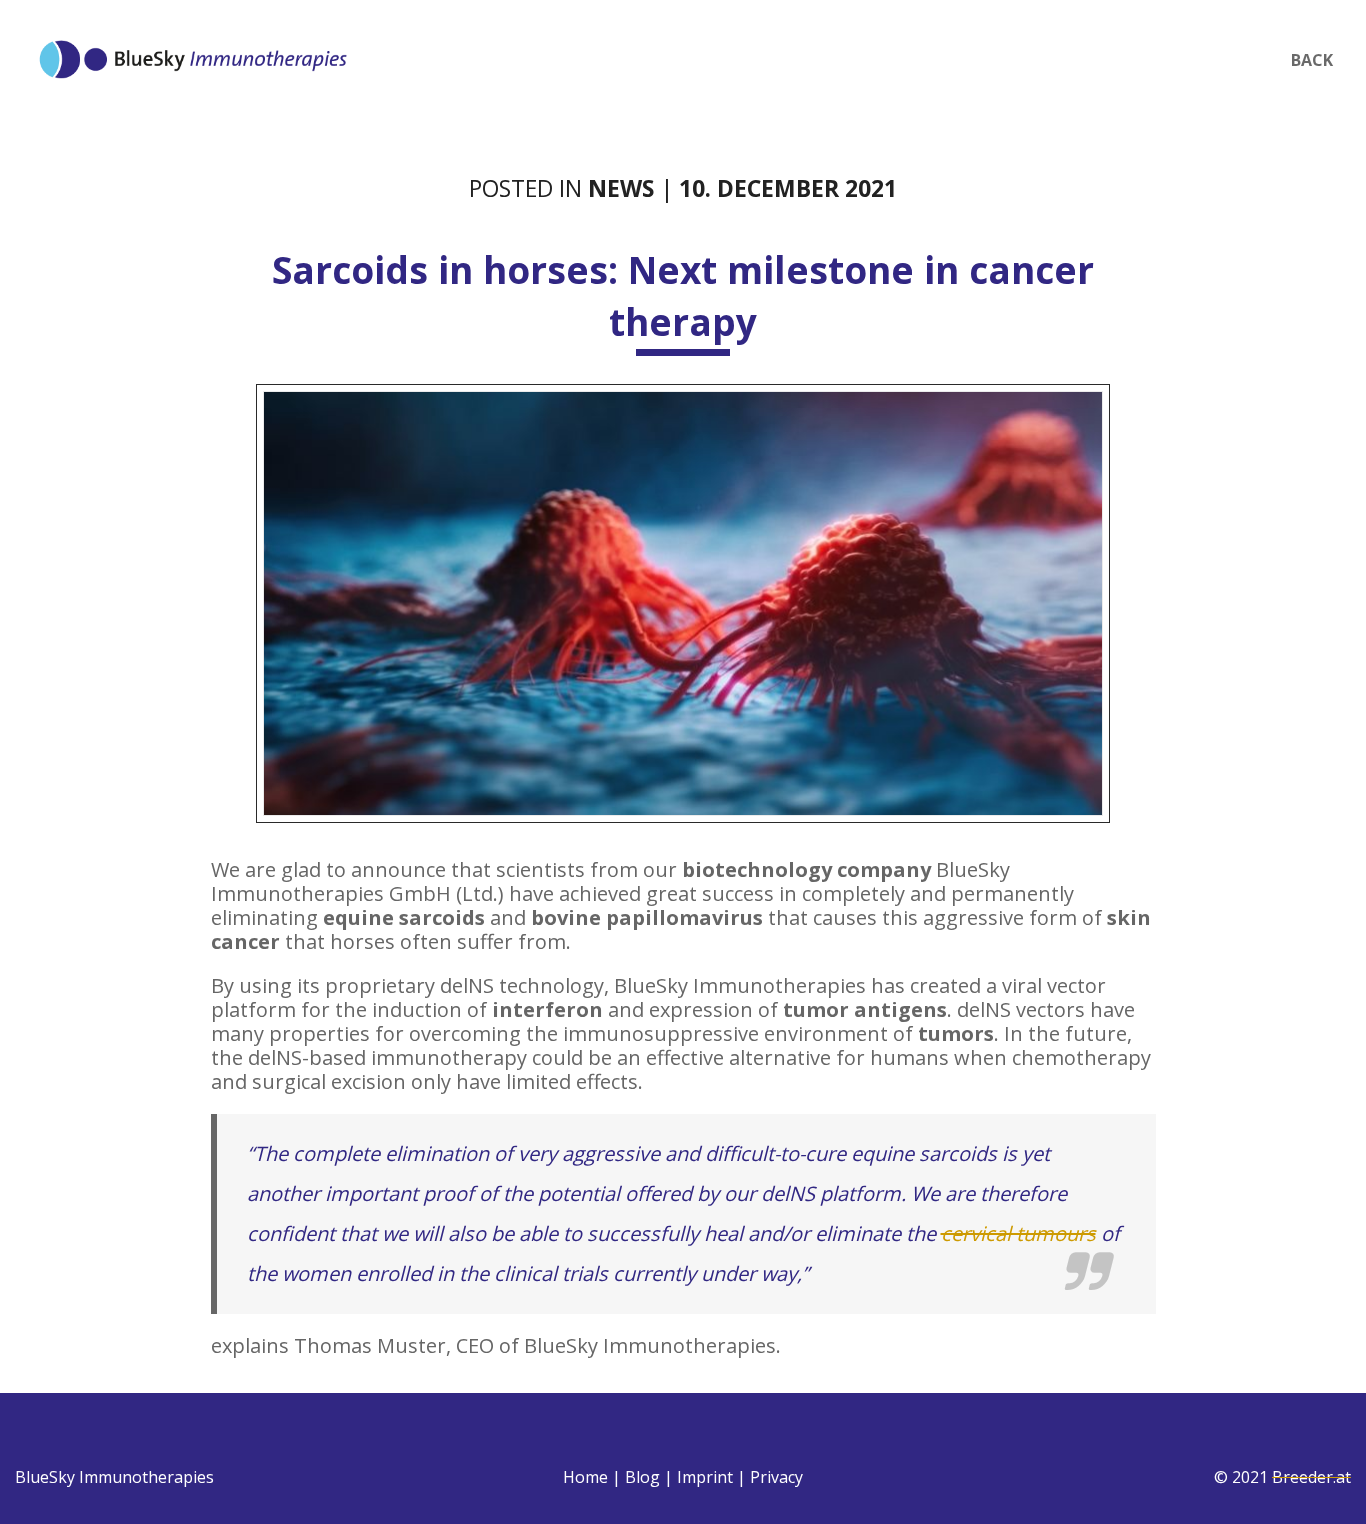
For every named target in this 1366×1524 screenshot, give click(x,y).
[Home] (193, 44)
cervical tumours (1018, 1233)
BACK (1312, 60)
